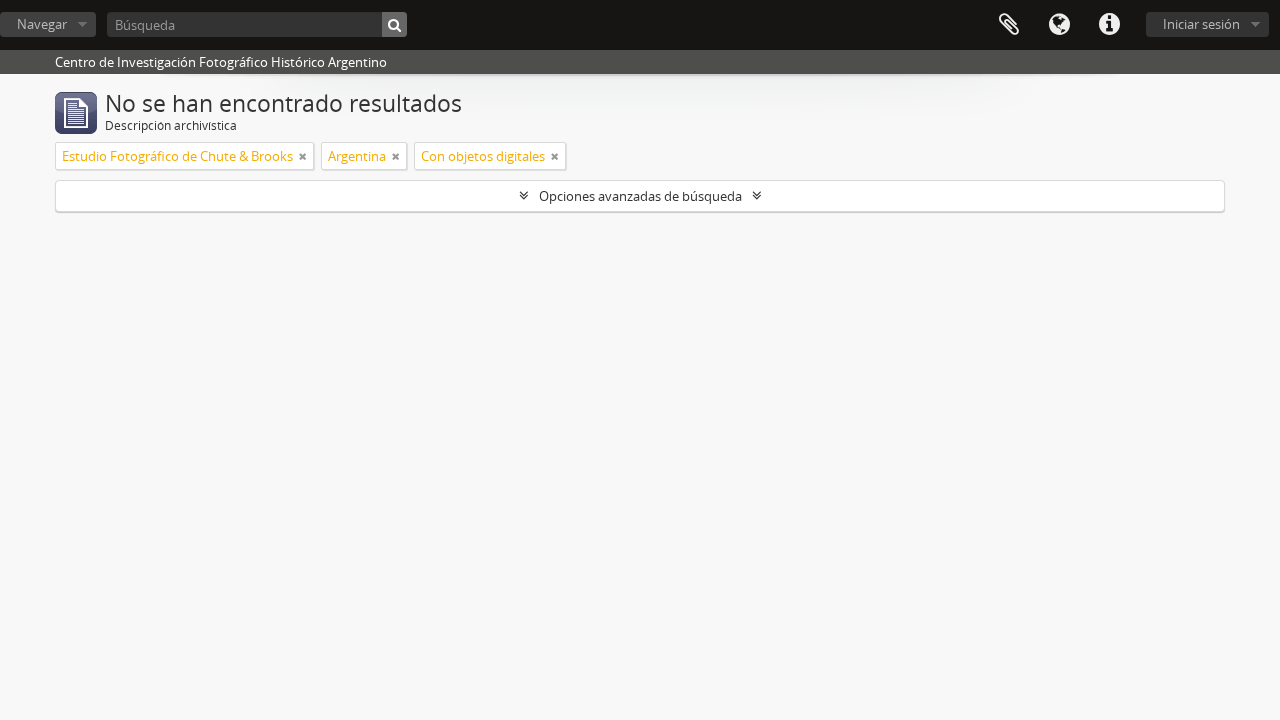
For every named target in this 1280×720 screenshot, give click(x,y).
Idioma (1059, 25)
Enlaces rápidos (1109, 25)
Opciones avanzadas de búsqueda (640, 196)
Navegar (42, 24)
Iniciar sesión (1201, 24)
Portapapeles (1009, 25)
